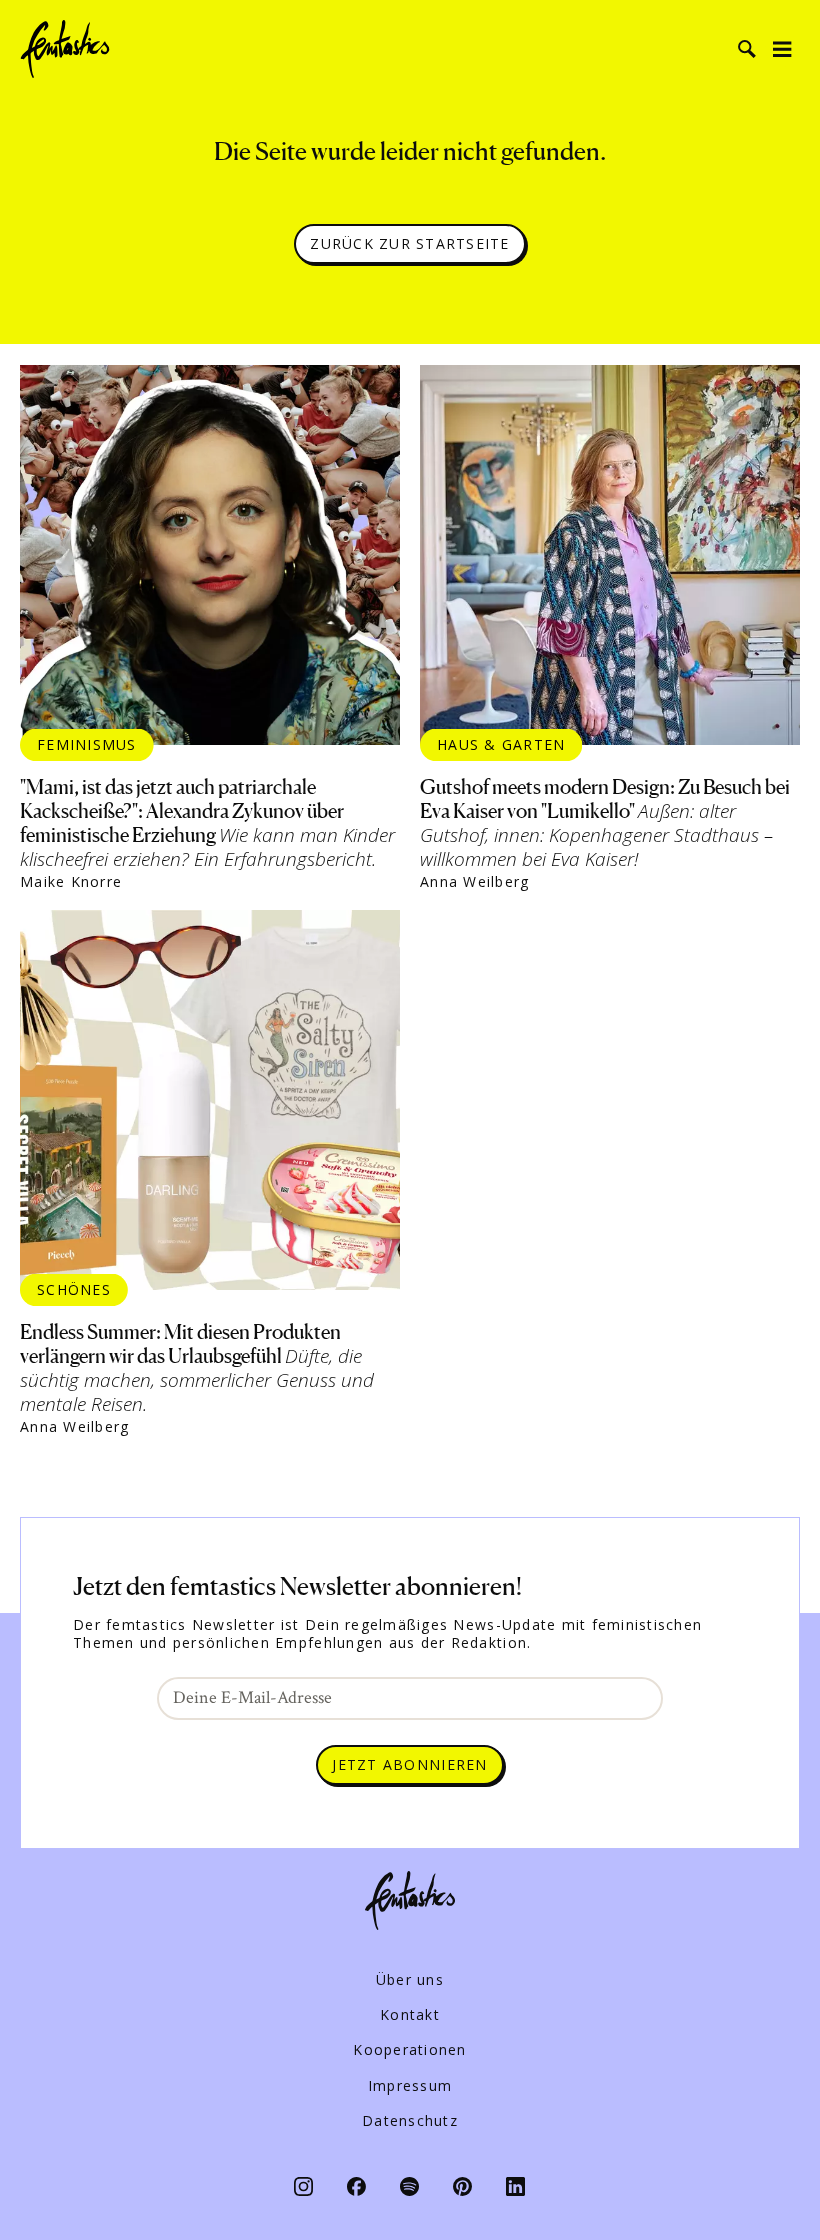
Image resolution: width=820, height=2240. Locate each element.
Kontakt (410, 2015)
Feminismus (87, 744)
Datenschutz (410, 2121)
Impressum (410, 2086)
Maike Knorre (71, 882)
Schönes (74, 1289)
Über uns (410, 1980)
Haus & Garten (501, 744)
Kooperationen (409, 2050)
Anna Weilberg (474, 882)
